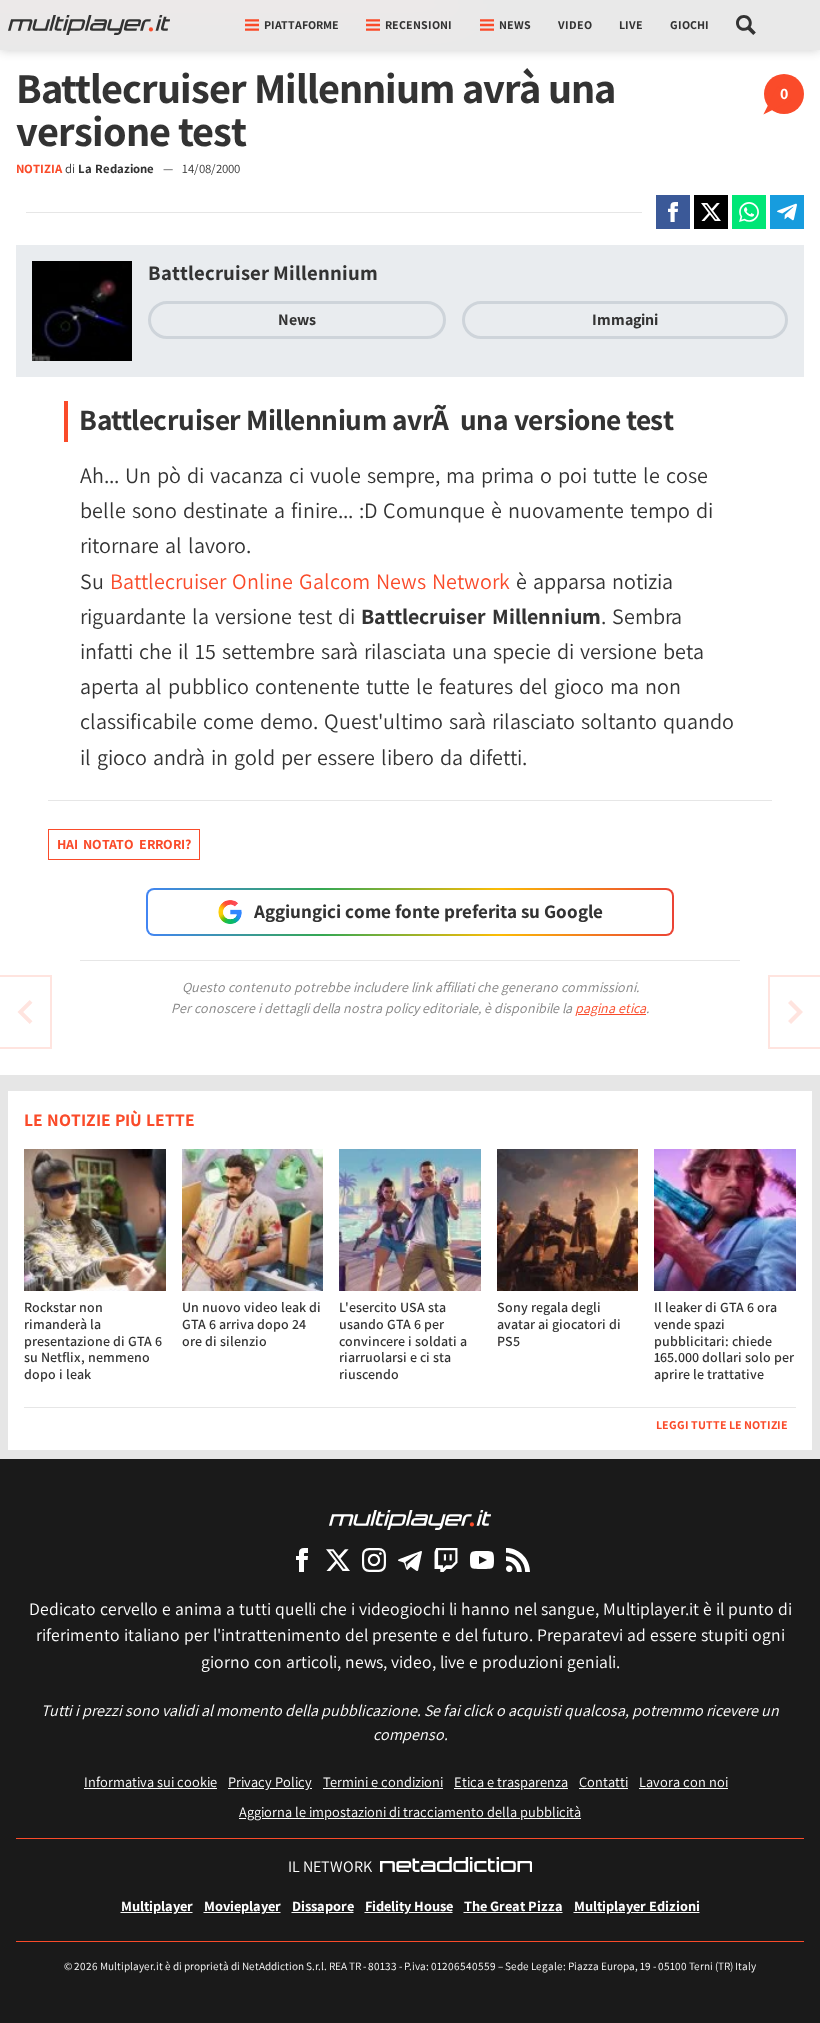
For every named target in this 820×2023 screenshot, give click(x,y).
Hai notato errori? (124, 844)
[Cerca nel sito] (746, 25)
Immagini (625, 319)
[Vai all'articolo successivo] (25, 1012)
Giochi (689, 24)
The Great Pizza (513, 1905)
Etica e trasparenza (511, 1781)
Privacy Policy (270, 1781)
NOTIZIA (39, 168)
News (297, 319)
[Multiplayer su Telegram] (410, 1559)
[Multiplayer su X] (338, 1559)
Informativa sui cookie (150, 1781)
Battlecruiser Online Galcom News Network (310, 581)
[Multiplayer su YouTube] (482, 1559)
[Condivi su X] (711, 212)
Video (575, 24)
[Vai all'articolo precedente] (795, 1012)
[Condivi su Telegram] (787, 212)
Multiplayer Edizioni (637, 1905)
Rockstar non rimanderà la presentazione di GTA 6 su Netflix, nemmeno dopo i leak (93, 1340)
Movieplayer (242, 1905)
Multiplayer (157, 1905)
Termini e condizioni (383, 1781)
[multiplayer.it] (410, 1518)
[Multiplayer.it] (89, 25)
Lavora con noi (683, 1781)
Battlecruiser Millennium (263, 272)
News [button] (515, 24)
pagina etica (610, 1008)
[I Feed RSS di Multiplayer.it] (518, 1559)
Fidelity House (409, 1905)
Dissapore (323, 1905)
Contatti (603, 1781)
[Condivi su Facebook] (673, 212)
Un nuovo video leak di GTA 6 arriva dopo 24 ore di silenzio (251, 1324)
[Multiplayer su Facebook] (302, 1559)
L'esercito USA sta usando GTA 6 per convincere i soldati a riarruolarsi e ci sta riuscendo (403, 1340)
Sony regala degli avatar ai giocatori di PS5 (559, 1324)
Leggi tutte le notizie (722, 1424)
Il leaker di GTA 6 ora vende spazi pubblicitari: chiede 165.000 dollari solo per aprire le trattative (724, 1340)
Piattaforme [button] (301, 24)
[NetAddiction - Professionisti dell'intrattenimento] (456, 1867)
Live (631, 24)
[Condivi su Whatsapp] (749, 212)
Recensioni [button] (418, 24)
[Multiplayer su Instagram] (374, 1559)
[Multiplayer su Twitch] (446, 1559)
